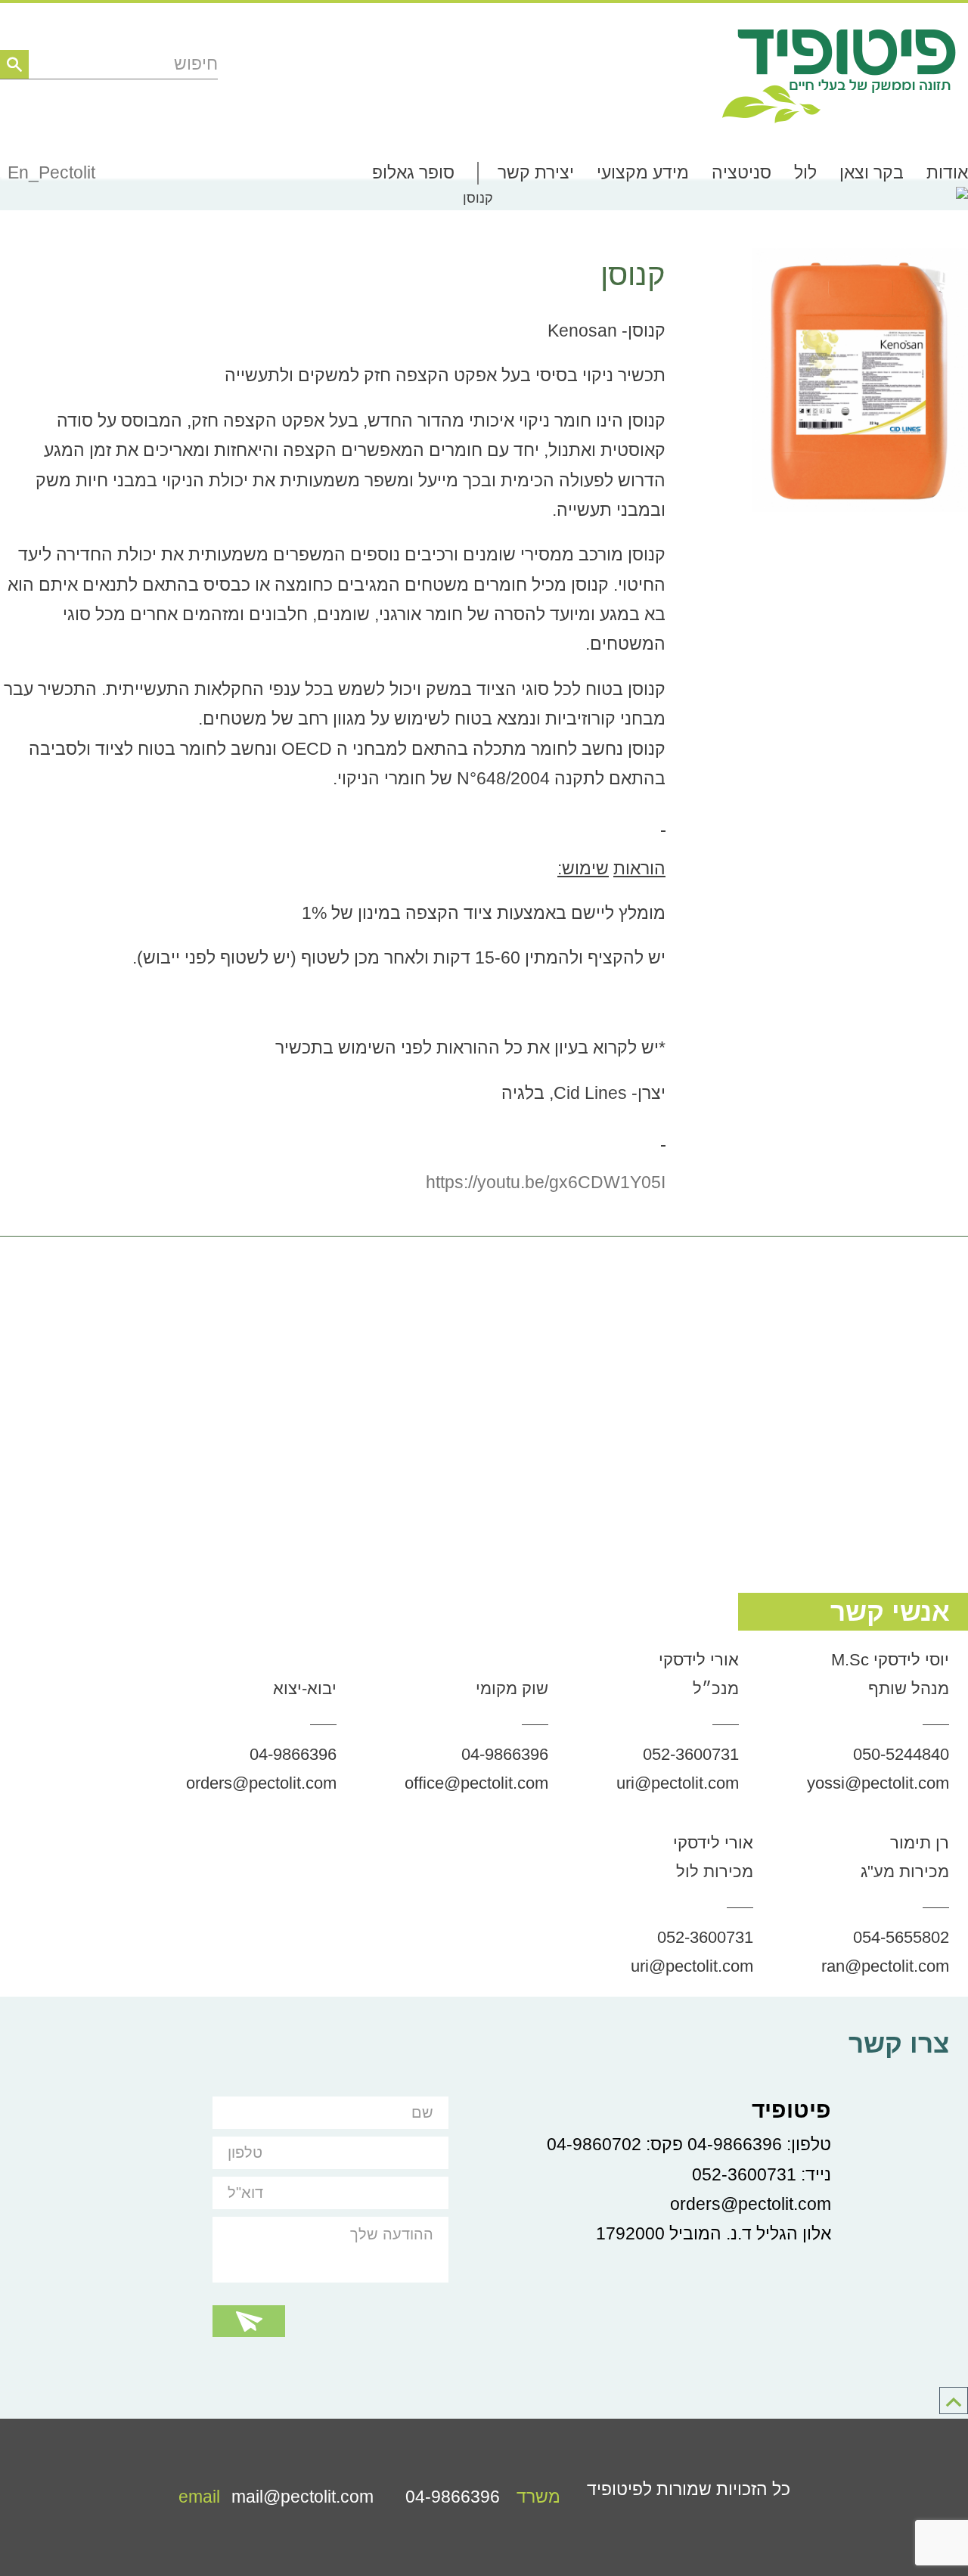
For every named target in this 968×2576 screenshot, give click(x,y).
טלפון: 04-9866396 (759, 2145)
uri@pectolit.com (678, 1783)
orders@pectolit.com (261, 1783)
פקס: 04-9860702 (615, 2145)
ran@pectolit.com (885, 1966)
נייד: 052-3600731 (762, 2175)
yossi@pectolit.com (878, 1783)
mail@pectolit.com (276, 2497)
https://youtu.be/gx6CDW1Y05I (546, 1182)
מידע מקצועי (643, 173)
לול (805, 173)
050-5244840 (901, 1754)
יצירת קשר (536, 173)
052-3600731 (691, 1754)
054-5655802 (901, 1937)
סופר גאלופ (413, 173)
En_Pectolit (51, 173)
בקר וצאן (872, 173)
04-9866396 (505, 1754)
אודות (947, 173)
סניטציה (742, 173)
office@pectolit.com (476, 1783)
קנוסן (633, 275)
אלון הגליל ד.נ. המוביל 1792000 (714, 2234)
